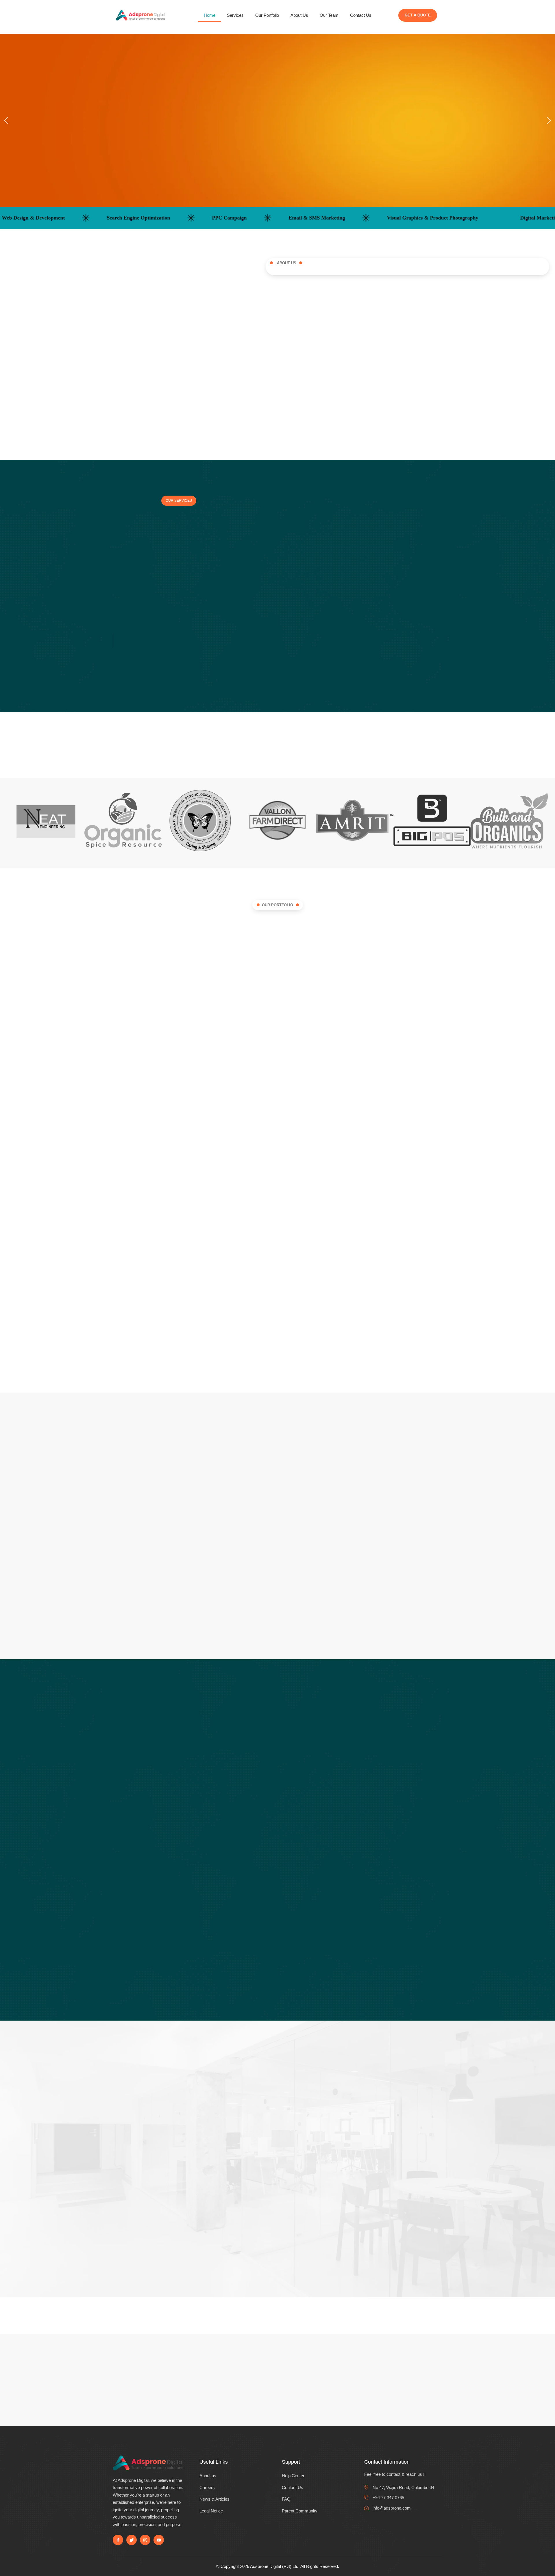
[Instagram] (145, 2540)
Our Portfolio (267, 15)
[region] (277, 120)
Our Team (329, 15)
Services (235, 15)
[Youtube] (159, 2540)
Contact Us (361, 15)
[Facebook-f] (118, 2540)
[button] (6, 120)
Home (210, 15)
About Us (299, 15)
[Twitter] (132, 2540)
